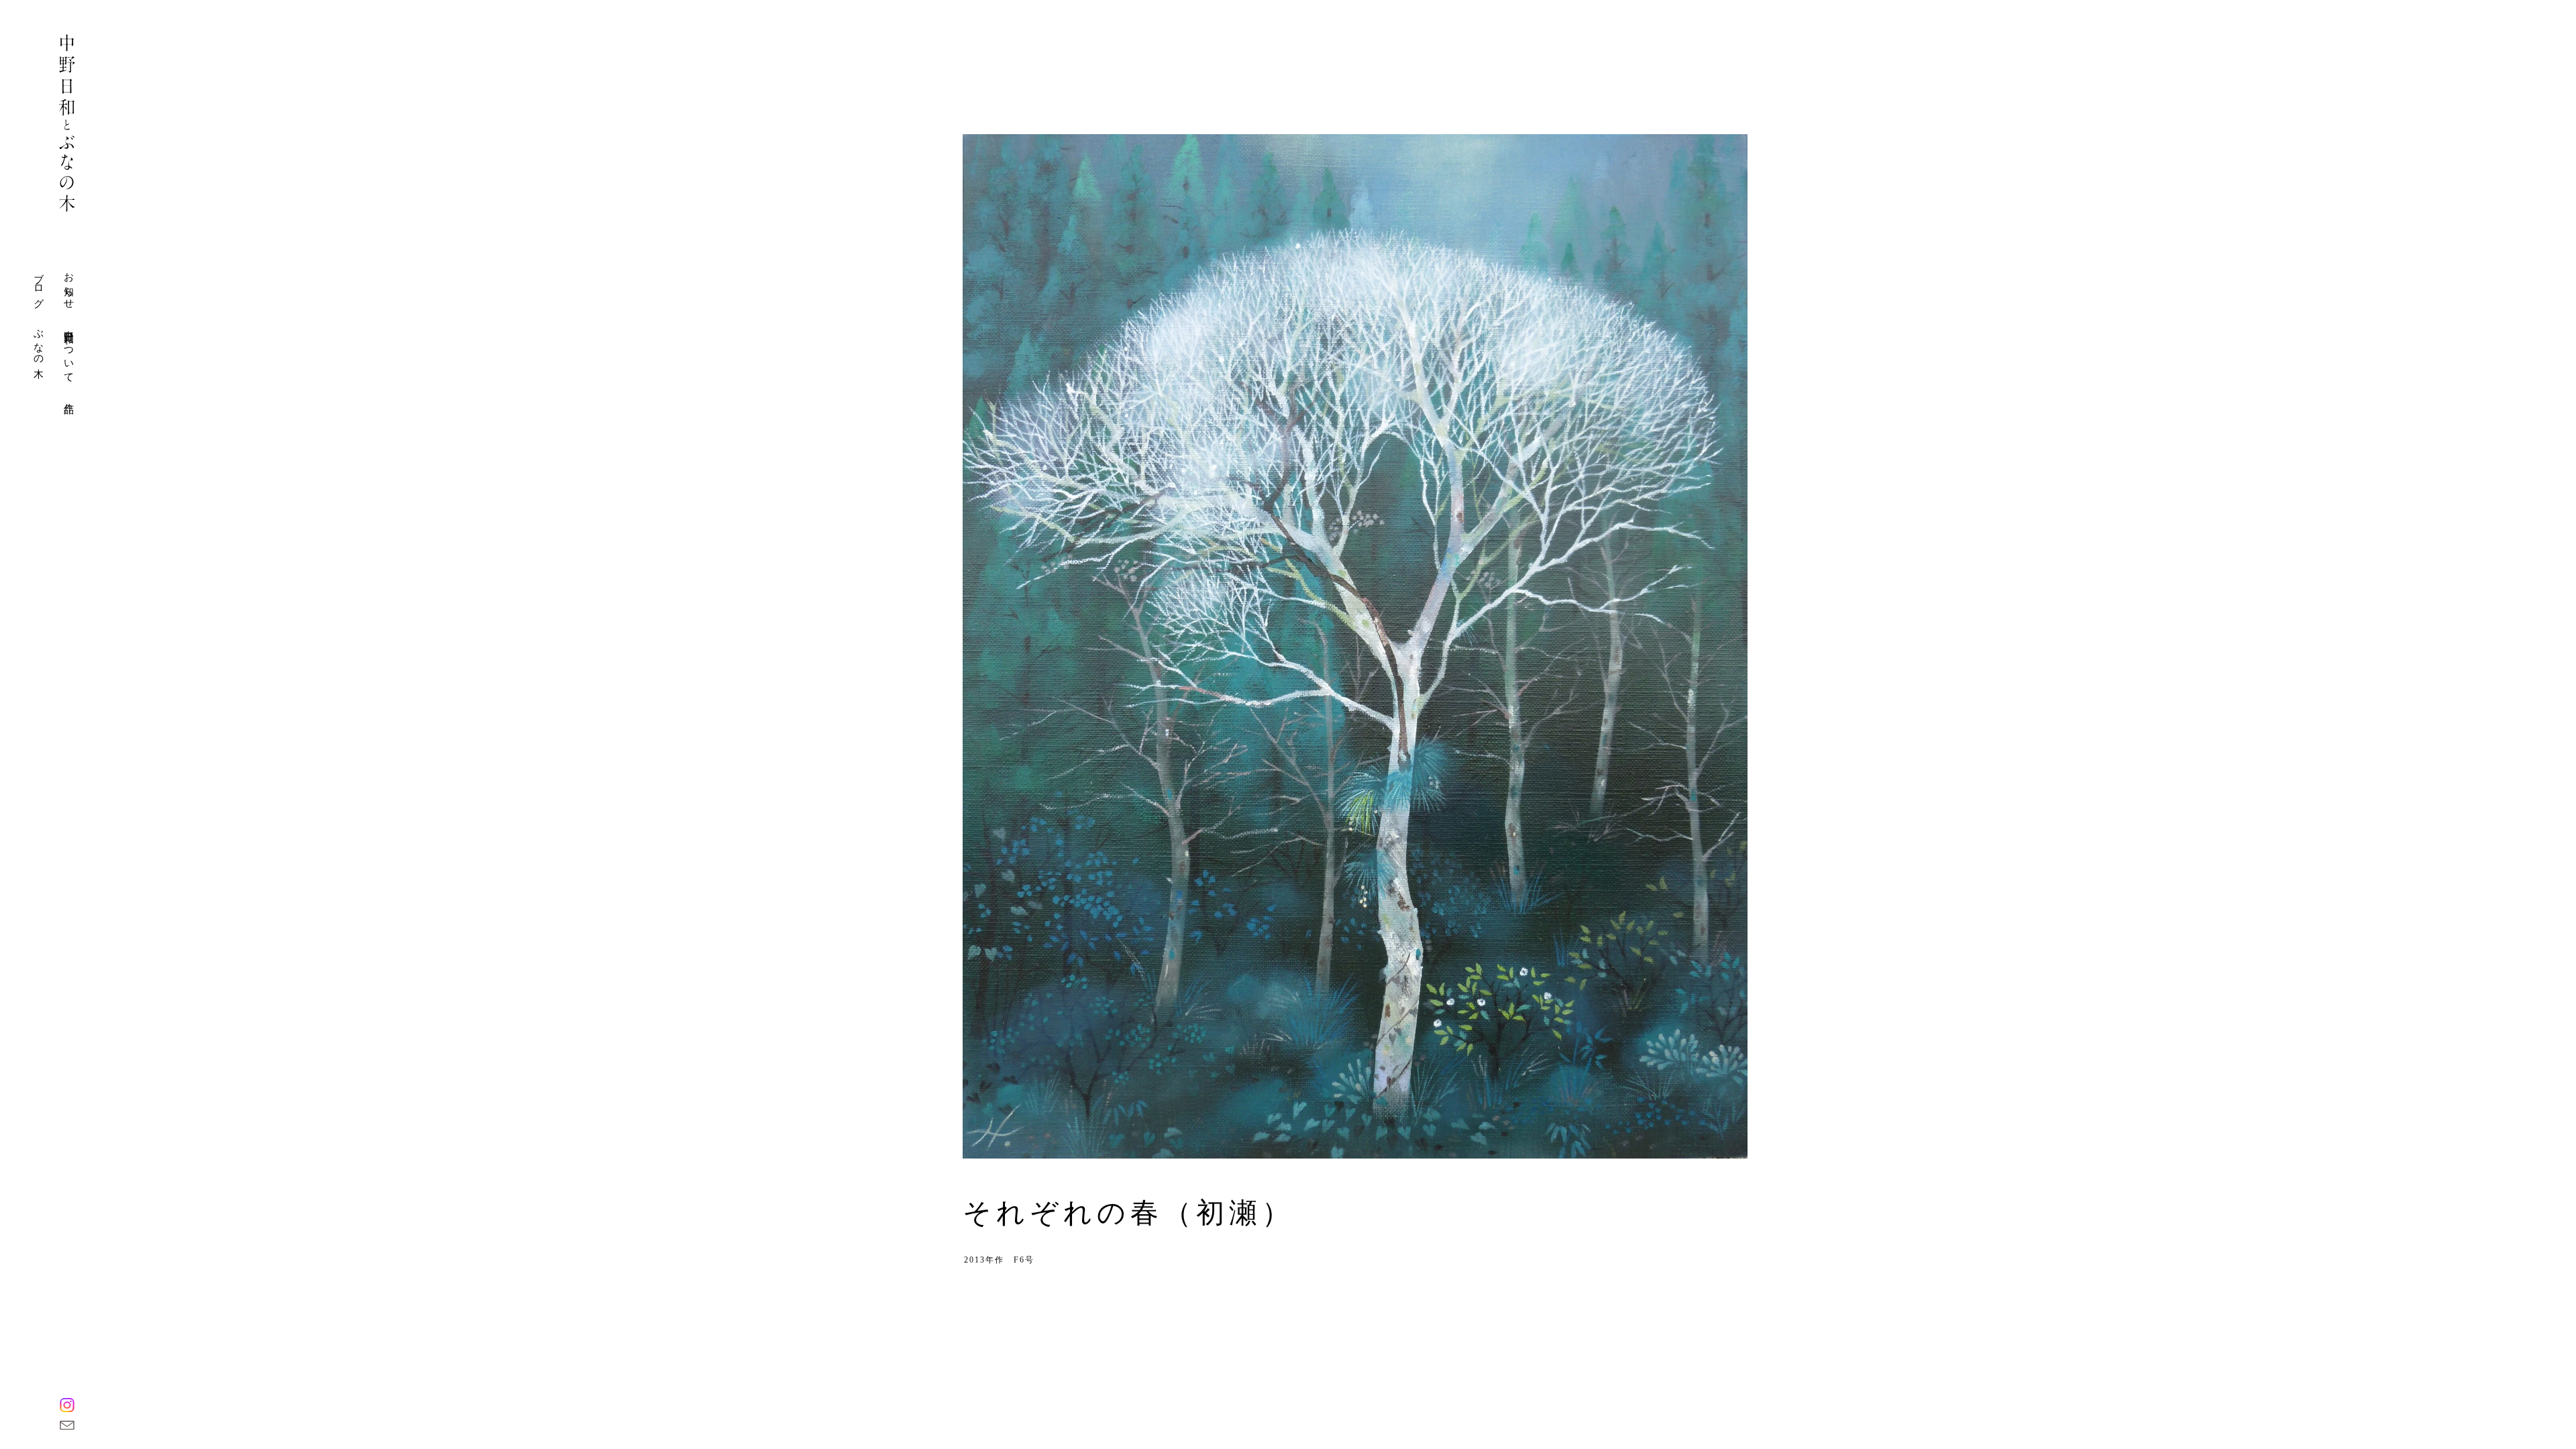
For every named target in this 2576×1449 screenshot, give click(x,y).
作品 (69, 397)
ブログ (39, 285)
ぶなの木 (39, 342)
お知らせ (69, 285)
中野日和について (69, 351)
